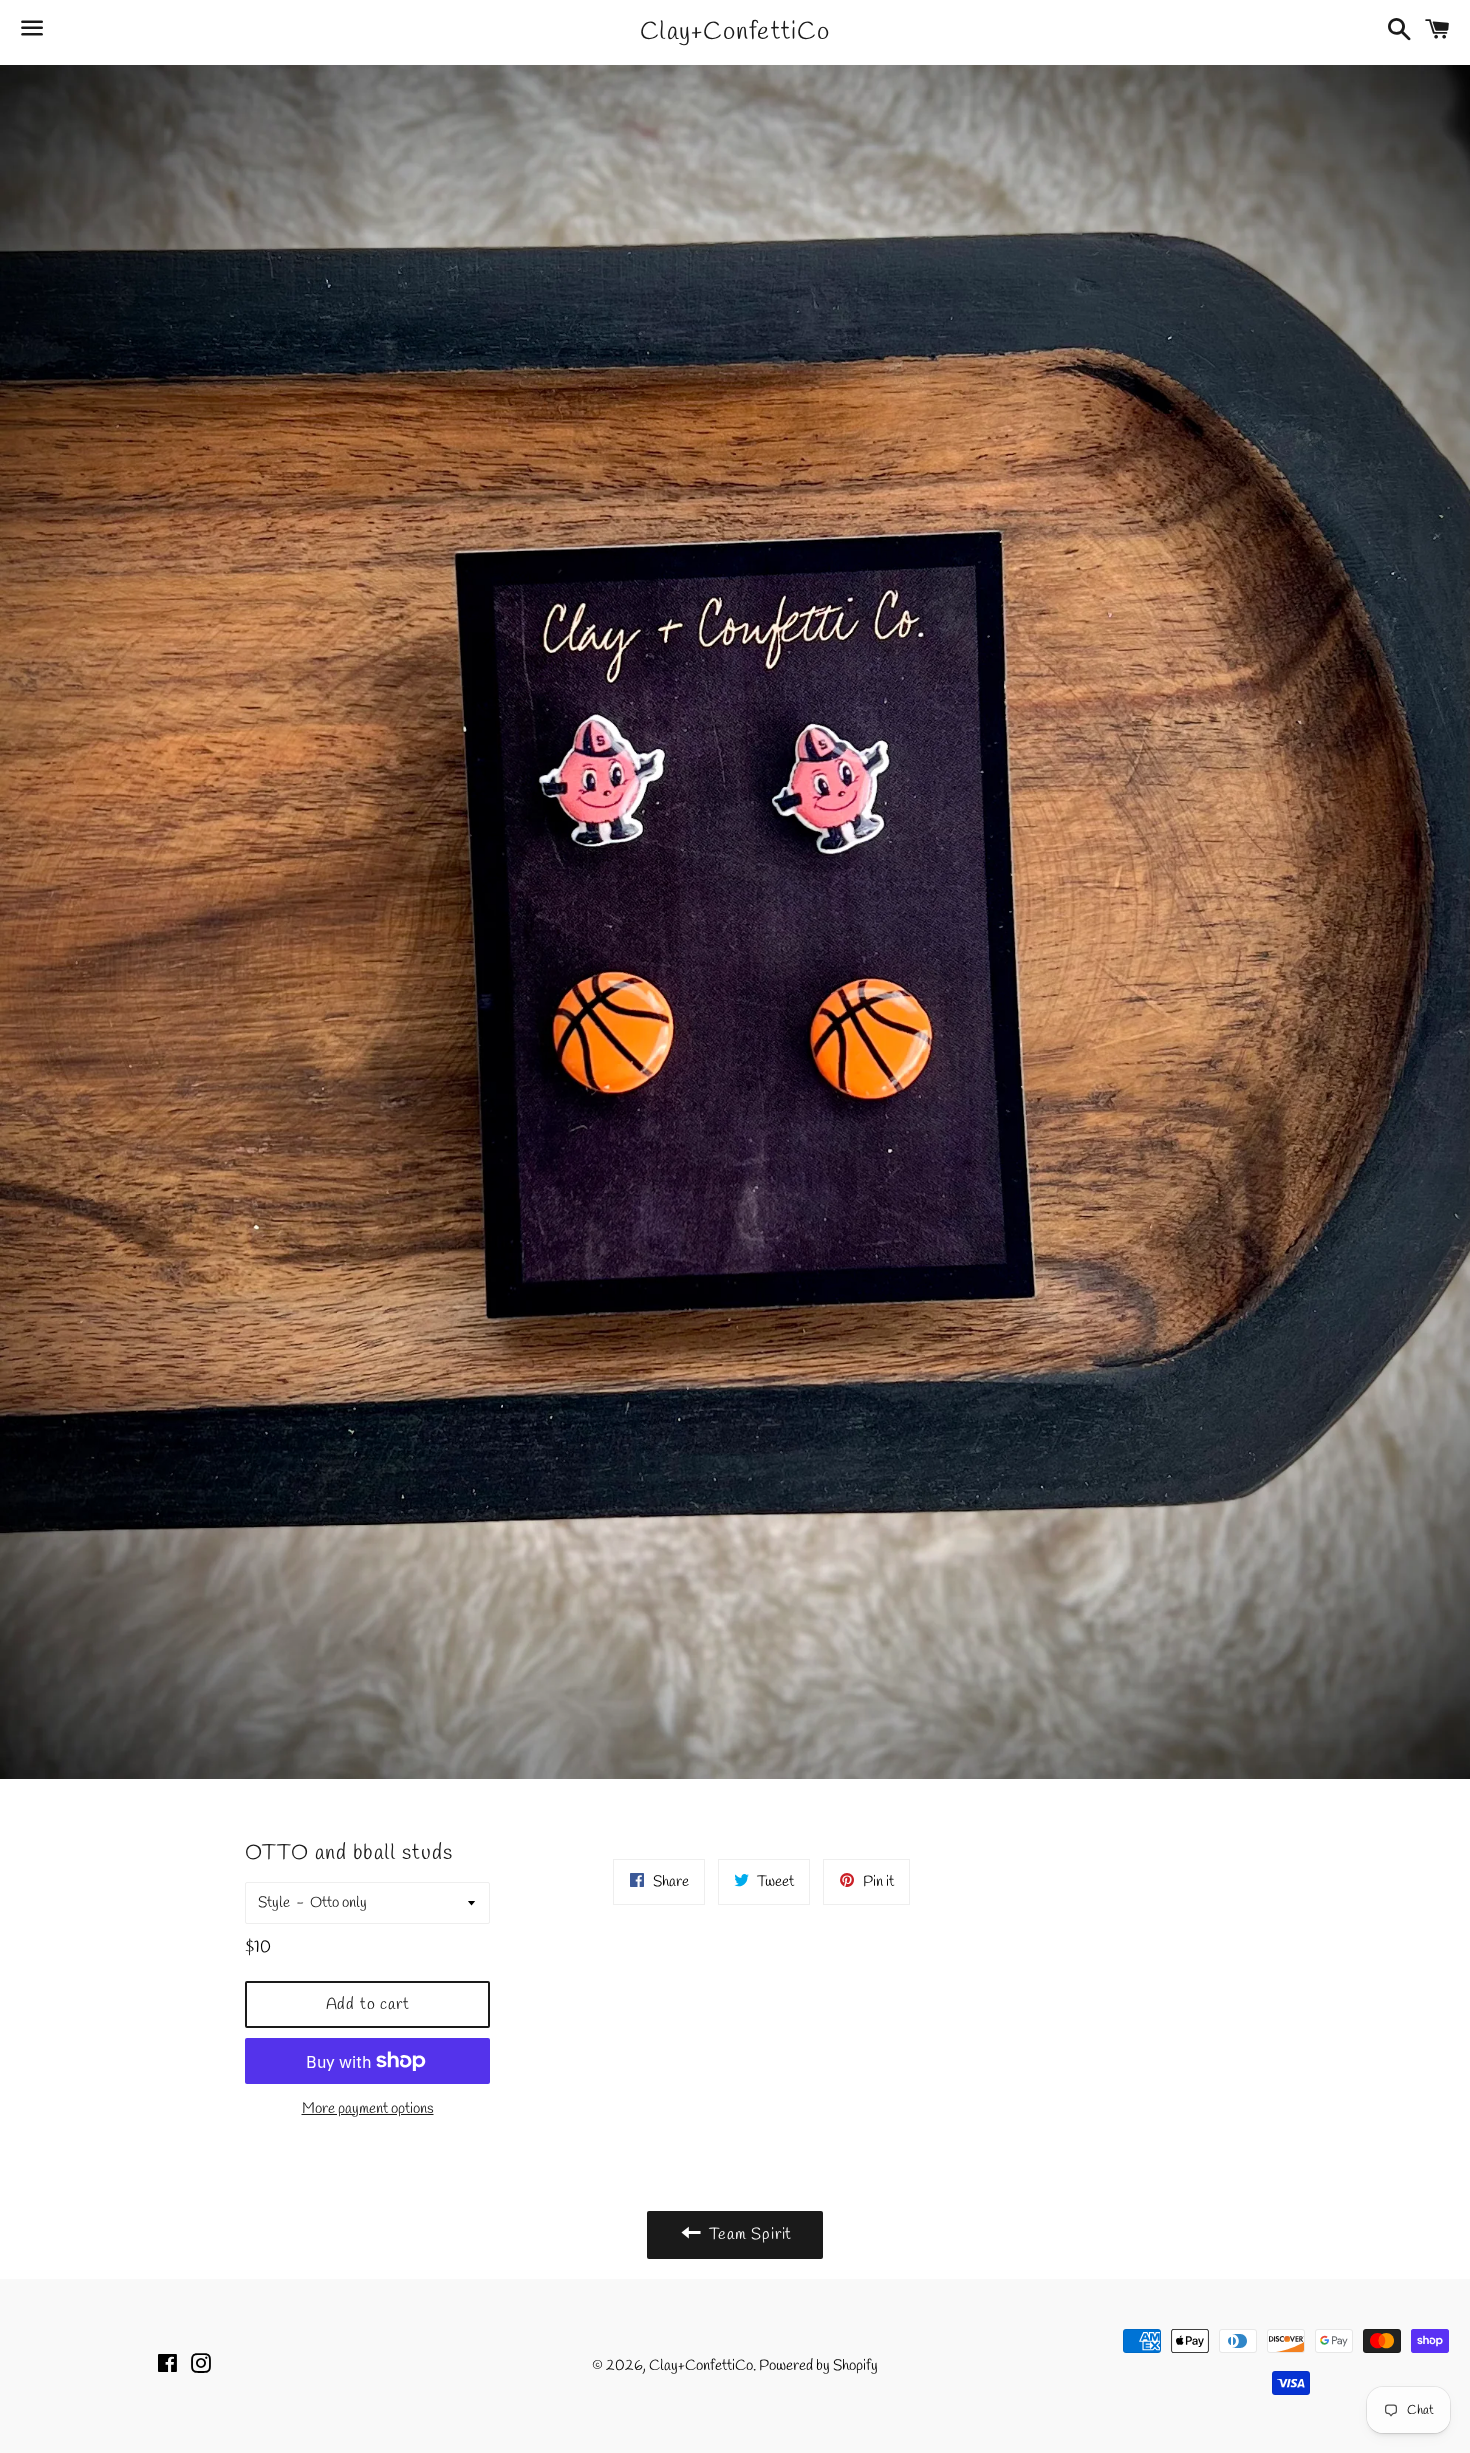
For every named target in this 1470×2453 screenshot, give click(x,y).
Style (274, 1903)
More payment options (368, 2109)
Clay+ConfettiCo (735, 32)
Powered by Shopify (818, 2366)
